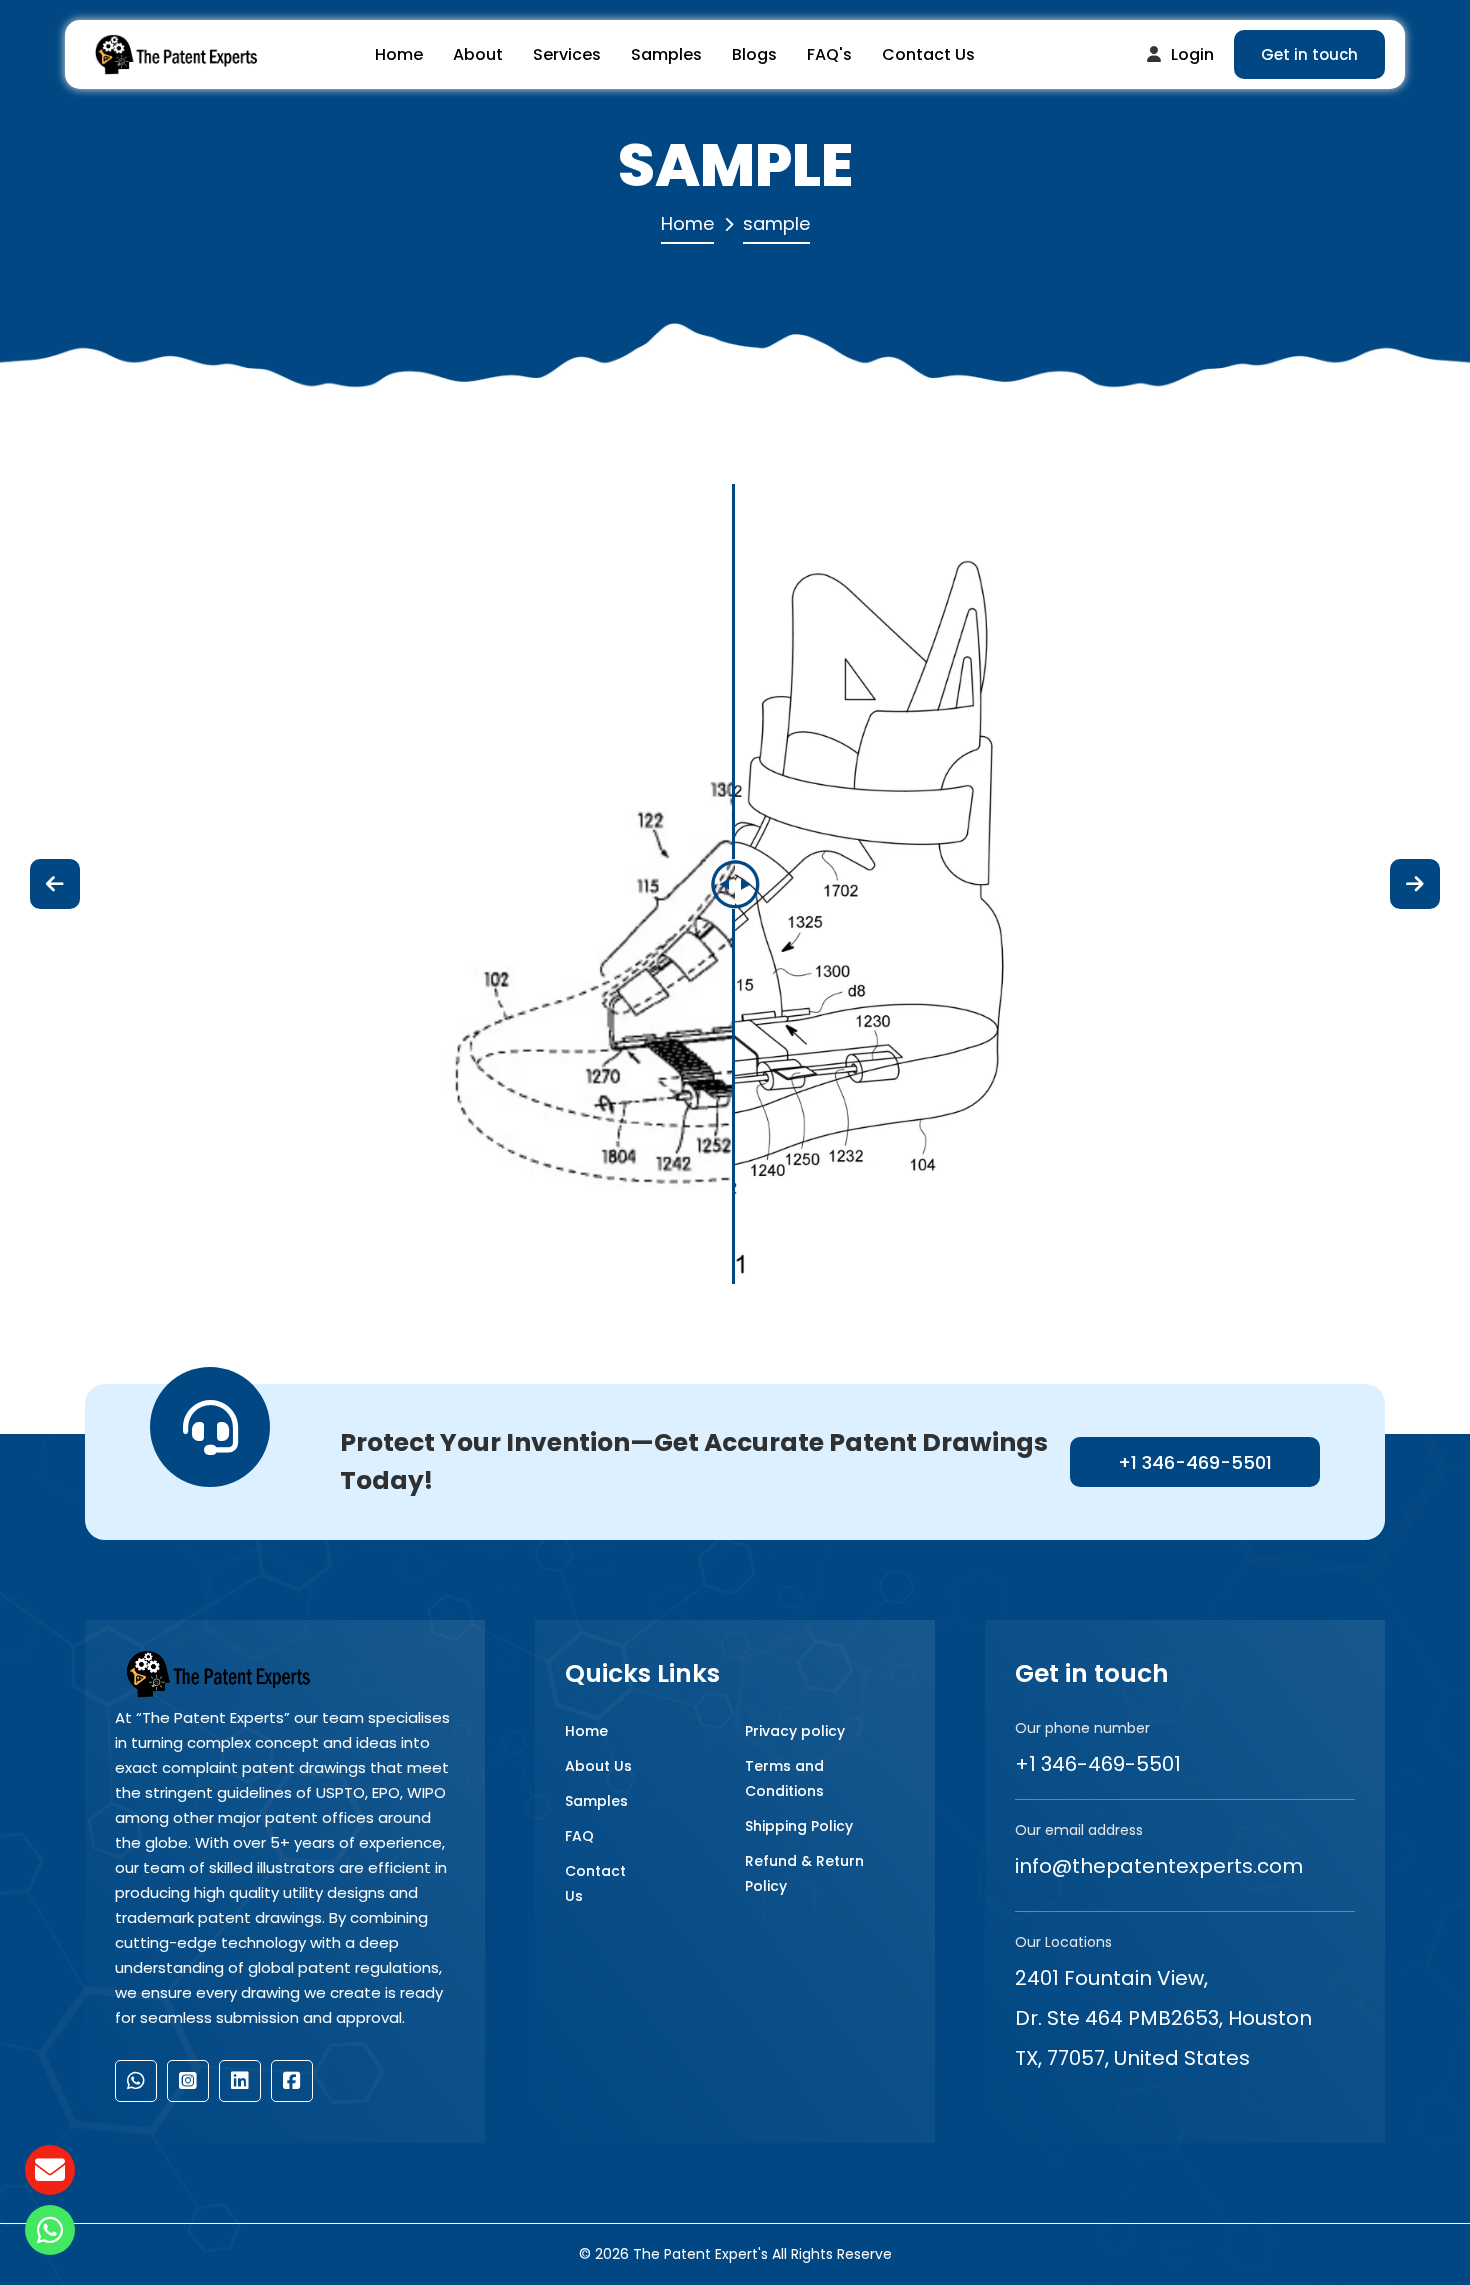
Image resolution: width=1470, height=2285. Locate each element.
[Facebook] (292, 2081)
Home (399, 54)
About (478, 54)
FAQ (579, 1836)
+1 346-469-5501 (1195, 1462)
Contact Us (928, 54)
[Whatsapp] (136, 2081)
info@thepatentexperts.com (1159, 1866)
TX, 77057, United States (1132, 2058)
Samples (666, 54)
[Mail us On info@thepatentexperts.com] (50, 2170)
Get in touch (1309, 54)
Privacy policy (795, 1731)
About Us (598, 1766)
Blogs (754, 54)
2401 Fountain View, (1111, 1978)
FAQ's (829, 54)
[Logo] (175, 55)
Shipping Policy (799, 1826)
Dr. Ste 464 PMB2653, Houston (1163, 2018)
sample (776, 223)
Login (1192, 54)
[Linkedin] (240, 2081)
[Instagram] (188, 2081)
